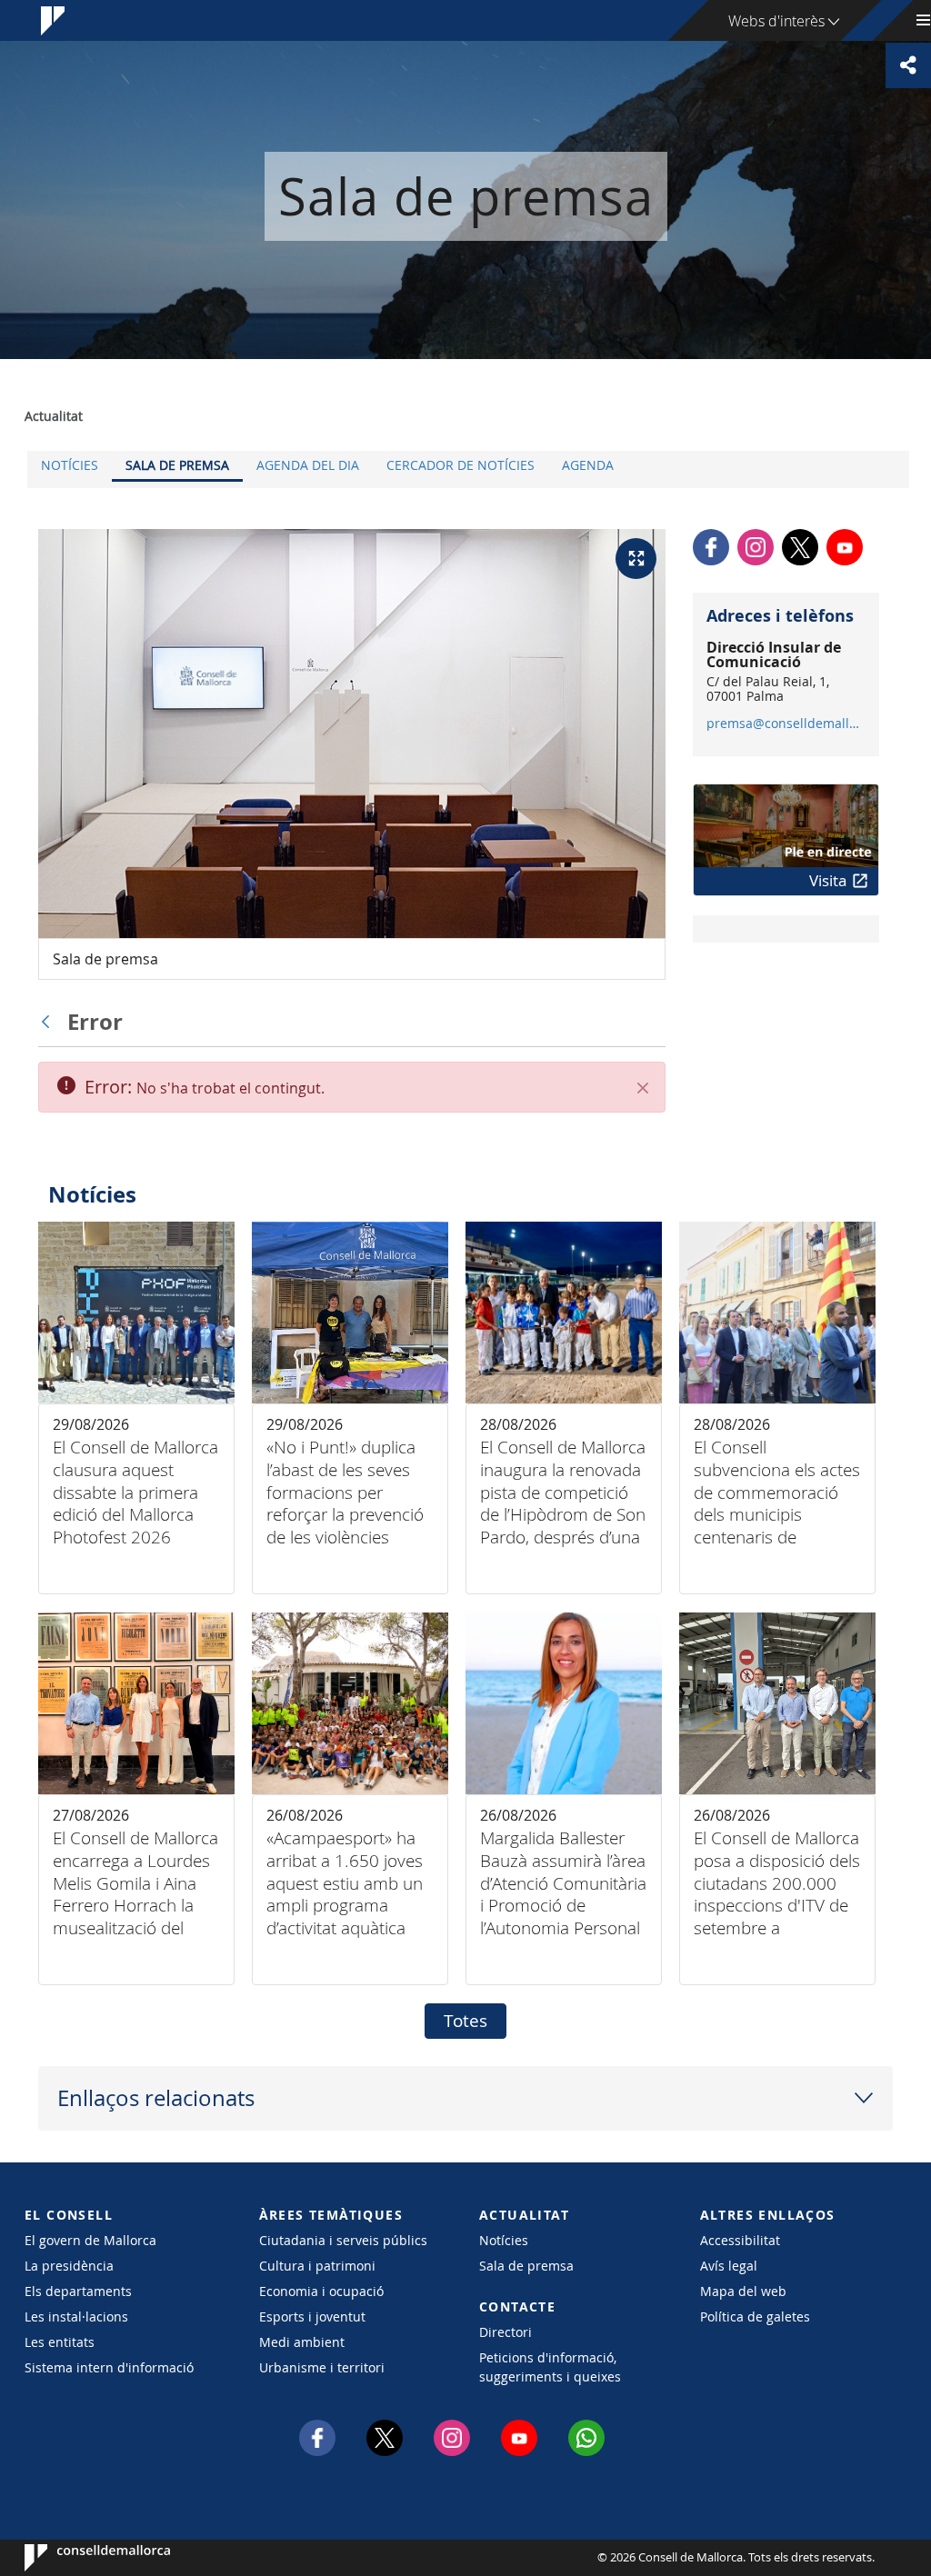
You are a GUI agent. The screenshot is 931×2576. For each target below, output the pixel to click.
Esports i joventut (312, 2316)
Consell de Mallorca (80, 2558)
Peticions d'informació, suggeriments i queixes (550, 2367)
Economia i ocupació (321, 2291)
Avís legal (729, 2266)
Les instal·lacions (76, 2316)
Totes (465, 2021)
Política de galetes (755, 2316)
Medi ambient (302, 2342)
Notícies (70, 465)
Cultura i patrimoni (317, 2266)
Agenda (588, 465)
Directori (506, 2332)
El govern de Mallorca (90, 2240)
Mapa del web (743, 2291)
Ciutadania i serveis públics (343, 2240)
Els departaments (78, 2291)
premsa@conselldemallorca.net (785, 724)
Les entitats (60, 2342)
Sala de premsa (177, 465)
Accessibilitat (740, 2240)
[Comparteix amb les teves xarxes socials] (908, 65)
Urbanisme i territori (322, 2367)
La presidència (69, 2266)
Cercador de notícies (460, 465)
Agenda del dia (308, 465)
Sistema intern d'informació (109, 2367)
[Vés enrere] (50, 1022)
